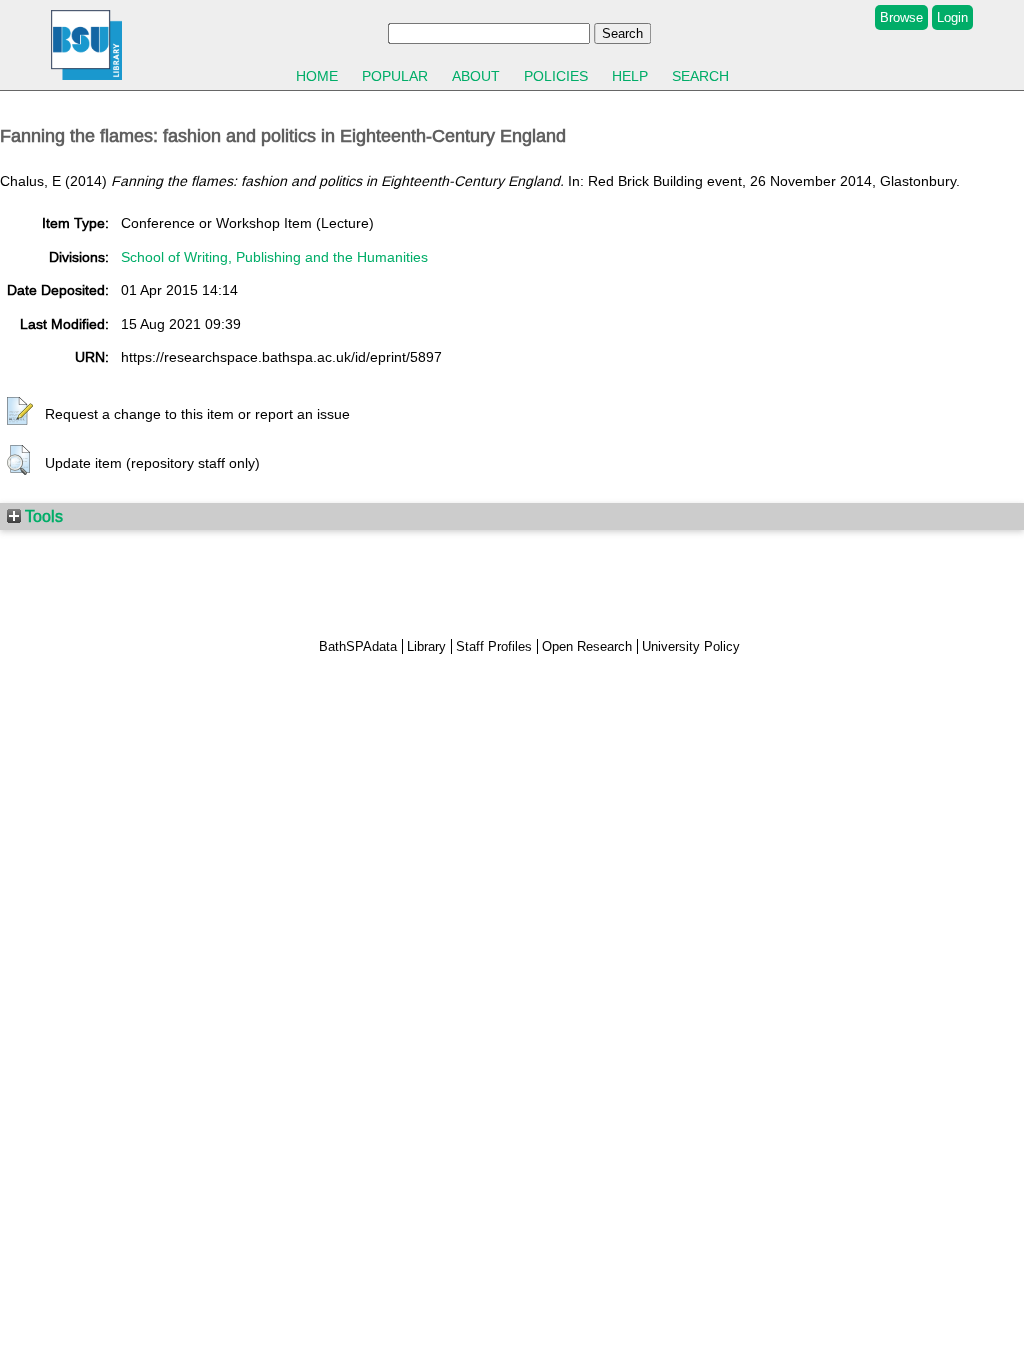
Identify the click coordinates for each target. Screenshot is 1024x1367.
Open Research (587, 646)
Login (952, 17)
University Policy (691, 646)
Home (317, 76)
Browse (901, 17)
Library (426, 646)
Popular (395, 76)
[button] (20, 412)
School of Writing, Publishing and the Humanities (274, 257)
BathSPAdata (358, 646)
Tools (42, 516)
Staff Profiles (494, 646)
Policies (556, 76)
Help (630, 76)
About (476, 76)
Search (700, 76)
